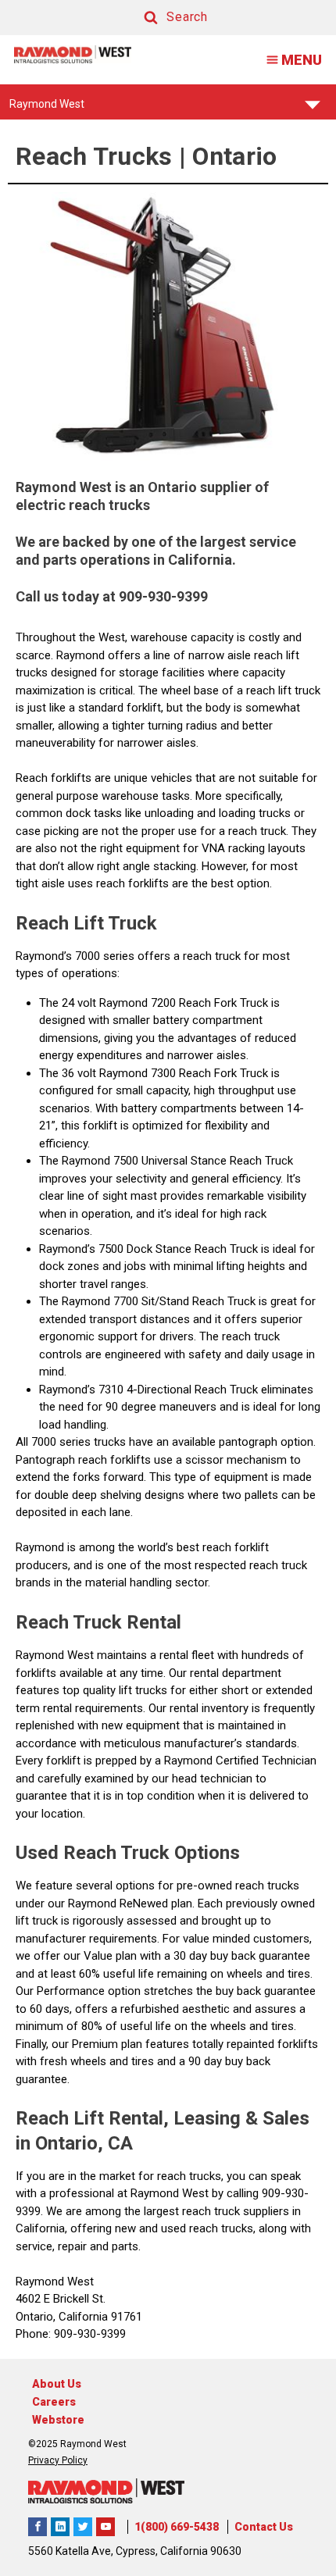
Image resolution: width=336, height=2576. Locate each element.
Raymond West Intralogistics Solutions (38, 2527)
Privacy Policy (58, 2460)
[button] (161, 18)
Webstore (58, 2420)
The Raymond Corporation (105, 2527)
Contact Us (264, 2527)
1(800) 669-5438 (177, 2527)
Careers (54, 2402)
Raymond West (47, 109)
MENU (302, 60)
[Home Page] (73, 54)
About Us (57, 2384)
